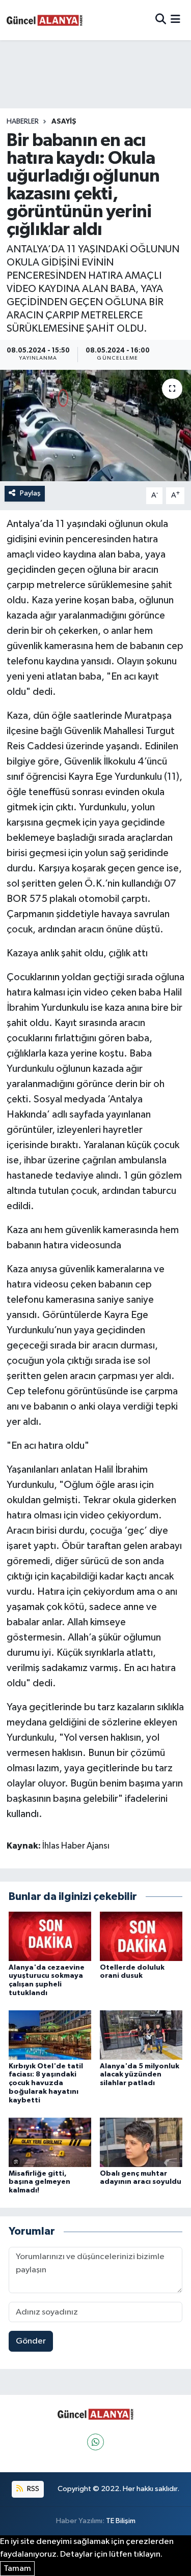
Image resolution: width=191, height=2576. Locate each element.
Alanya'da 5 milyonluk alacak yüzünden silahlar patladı (140, 2075)
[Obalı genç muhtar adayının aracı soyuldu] (141, 2142)
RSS (32, 2489)
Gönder (31, 2341)
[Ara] (161, 20)
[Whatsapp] (95, 2442)
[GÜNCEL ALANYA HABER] (45, 20)
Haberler (23, 122)
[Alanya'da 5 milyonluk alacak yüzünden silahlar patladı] (141, 2035)
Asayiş (64, 122)
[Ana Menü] (175, 20)
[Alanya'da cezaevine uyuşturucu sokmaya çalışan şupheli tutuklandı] (50, 1936)
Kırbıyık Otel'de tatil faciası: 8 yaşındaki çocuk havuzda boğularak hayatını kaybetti (46, 2083)
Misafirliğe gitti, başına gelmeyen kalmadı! (39, 2182)
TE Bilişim (121, 2521)
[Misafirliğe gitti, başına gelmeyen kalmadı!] (50, 2142)
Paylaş (30, 493)
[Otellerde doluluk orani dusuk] (141, 1936)
